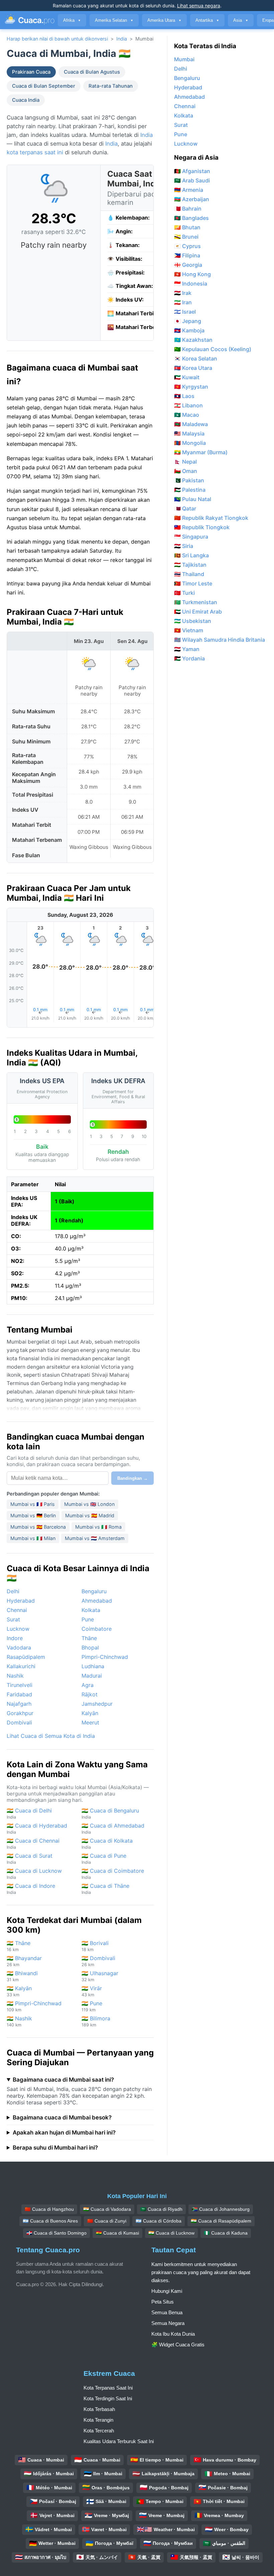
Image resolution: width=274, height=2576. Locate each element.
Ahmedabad (97, 1601)
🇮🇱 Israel (185, 312)
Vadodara (19, 1647)
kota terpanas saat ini (35, 152)
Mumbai (184, 59)
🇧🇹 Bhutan (187, 227)
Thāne (89, 1638)
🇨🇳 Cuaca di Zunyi (107, 2221)
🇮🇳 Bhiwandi (22, 1976)
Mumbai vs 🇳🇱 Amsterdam (95, 1538)
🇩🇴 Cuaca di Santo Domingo (56, 2233)
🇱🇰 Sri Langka (191, 555)
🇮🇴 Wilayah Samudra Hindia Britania (220, 640)
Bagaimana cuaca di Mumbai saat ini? (63, 2080)
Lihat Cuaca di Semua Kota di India (51, 1736)
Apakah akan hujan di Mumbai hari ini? (64, 2132)
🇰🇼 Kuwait (187, 377)
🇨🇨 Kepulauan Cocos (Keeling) (213, 349)
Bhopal (90, 1647)
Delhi (13, 1591)
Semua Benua (167, 2312)
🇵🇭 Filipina (187, 255)
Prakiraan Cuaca (31, 72)
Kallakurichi (21, 1666)
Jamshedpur (97, 1704)
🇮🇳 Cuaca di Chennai (33, 1843)
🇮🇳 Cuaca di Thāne (105, 1889)
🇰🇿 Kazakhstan (193, 340)
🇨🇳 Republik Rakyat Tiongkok (211, 518)
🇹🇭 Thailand (189, 574)
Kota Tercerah (99, 2431)
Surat (13, 1619)
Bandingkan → (132, 1478)
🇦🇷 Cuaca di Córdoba (159, 2221)
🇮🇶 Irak (183, 293)
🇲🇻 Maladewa (191, 424)
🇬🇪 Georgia (188, 265)
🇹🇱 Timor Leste (193, 583)
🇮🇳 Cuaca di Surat (30, 1859)
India (122, 39)
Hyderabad (21, 1601)
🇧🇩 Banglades (191, 218)
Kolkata (91, 1610)
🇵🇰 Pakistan (189, 480)
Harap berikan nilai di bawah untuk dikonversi (57, 39)
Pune (88, 1619)
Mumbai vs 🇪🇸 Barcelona (38, 1527)
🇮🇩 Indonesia (191, 284)
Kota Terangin (98, 2420)
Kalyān (90, 1713)
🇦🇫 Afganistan (192, 171)
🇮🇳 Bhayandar (24, 1961)
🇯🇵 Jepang (188, 321)
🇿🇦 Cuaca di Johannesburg (221, 2209)
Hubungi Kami (167, 2291)
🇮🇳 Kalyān (19, 1991)
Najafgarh (19, 1704)
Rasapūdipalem (26, 1657)
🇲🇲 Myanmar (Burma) (201, 452)
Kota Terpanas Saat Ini (108, 2388)
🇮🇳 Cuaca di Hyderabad (37, 1828)
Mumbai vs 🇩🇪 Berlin (33, 1515)
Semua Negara (168, 2323)
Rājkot (90, 1694)
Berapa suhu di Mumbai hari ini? (55, 2148)
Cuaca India (26, 100)
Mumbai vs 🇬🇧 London (89, 1504)
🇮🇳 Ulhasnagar (100, 1976)
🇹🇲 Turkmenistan (196, 602)
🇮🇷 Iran (183, 302)
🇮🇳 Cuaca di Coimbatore (113, 1874)
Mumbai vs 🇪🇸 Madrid (90, 1515)
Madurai (92, 1676)
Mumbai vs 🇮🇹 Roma (98, 1527)
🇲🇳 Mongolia (190, 443)
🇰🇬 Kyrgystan (191, 387)
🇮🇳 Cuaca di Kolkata (107, 1843)
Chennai (17, 1610)
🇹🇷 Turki (184, 593)
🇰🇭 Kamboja (189, 330)
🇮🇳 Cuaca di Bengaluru (110, 1813)
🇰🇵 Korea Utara (193, 368)
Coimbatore (97, 1629)
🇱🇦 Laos (184, 396)
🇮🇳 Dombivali (98, 1961)
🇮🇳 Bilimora (96, 2021)
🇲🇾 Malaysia (189, 433)
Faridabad (19, 1694)
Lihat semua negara (199, 6)
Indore (15, 1638)
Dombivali (19, 1722)
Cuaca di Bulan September (44, 86)
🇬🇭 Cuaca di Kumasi (117, 2233)
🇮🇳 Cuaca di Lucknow (34, 1874)
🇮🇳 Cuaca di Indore (31, 1889)
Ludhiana (93, 1666)
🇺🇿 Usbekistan (193, 621)
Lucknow (18, 1629)
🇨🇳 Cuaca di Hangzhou (49, 2209)
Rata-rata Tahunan (111, 86)
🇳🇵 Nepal (185, 462)
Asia (241, 20)
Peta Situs (163, 2302)
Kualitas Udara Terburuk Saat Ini (119, 2441)
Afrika (72, 20)
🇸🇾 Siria (184, 546)
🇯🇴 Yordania (189, 658)
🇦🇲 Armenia (189, 190)
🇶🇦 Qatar (185, 508)
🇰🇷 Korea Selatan (196, 358)
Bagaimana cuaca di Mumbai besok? (62, 2117)
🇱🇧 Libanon (188, 405)
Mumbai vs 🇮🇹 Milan (33, 1538)
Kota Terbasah (99, 2409)
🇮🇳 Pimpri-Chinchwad (34, 2006)
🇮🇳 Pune (92, 2006)
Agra (88, 1685)
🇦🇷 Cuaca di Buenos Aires (50, 2221)
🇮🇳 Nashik (19, 2021)
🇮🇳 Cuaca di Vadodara (107, 2209)
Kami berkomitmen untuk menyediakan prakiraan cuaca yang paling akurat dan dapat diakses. (201, 2272)
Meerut (90, 1722)
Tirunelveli (20, 1685)
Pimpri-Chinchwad (105, 1657)
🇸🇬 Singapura (191, 537)
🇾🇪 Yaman (187, 649)
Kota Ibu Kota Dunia (173, 2334)
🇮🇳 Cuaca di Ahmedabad (113, 1828)
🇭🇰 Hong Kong (192, 274)
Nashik (15, 1676)
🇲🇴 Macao (187, 415)
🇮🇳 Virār (92, 1991)
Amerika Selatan (114, 20)
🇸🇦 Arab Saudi (192, 180)
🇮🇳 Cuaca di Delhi (29, 1813)
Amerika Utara (164, 20)
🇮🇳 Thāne (19, 1946)
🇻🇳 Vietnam (189, 630)
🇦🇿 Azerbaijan (192, 199)
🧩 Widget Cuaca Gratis (178, 2345)
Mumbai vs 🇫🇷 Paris (33, 1504)
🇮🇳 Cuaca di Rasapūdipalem (221, 2221)
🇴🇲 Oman (186, 471)
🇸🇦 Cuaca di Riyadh (161, 2209)
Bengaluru (94, 1591)
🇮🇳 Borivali (95, 1946)
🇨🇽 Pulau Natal (193, 499)
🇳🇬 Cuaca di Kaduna (226, 2233)
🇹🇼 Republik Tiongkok (202, 527)
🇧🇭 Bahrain (188, 209)
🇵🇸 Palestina (190, 490)
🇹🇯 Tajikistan (190, 565)
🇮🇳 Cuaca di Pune (104, 1859)
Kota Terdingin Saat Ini (108, 2398)
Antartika (207, 20)
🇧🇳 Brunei (186, 237)
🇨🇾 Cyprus (187, 246)
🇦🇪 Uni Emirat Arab (198, 612)
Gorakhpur (20, 1713)
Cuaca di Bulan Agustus (92, 72)
